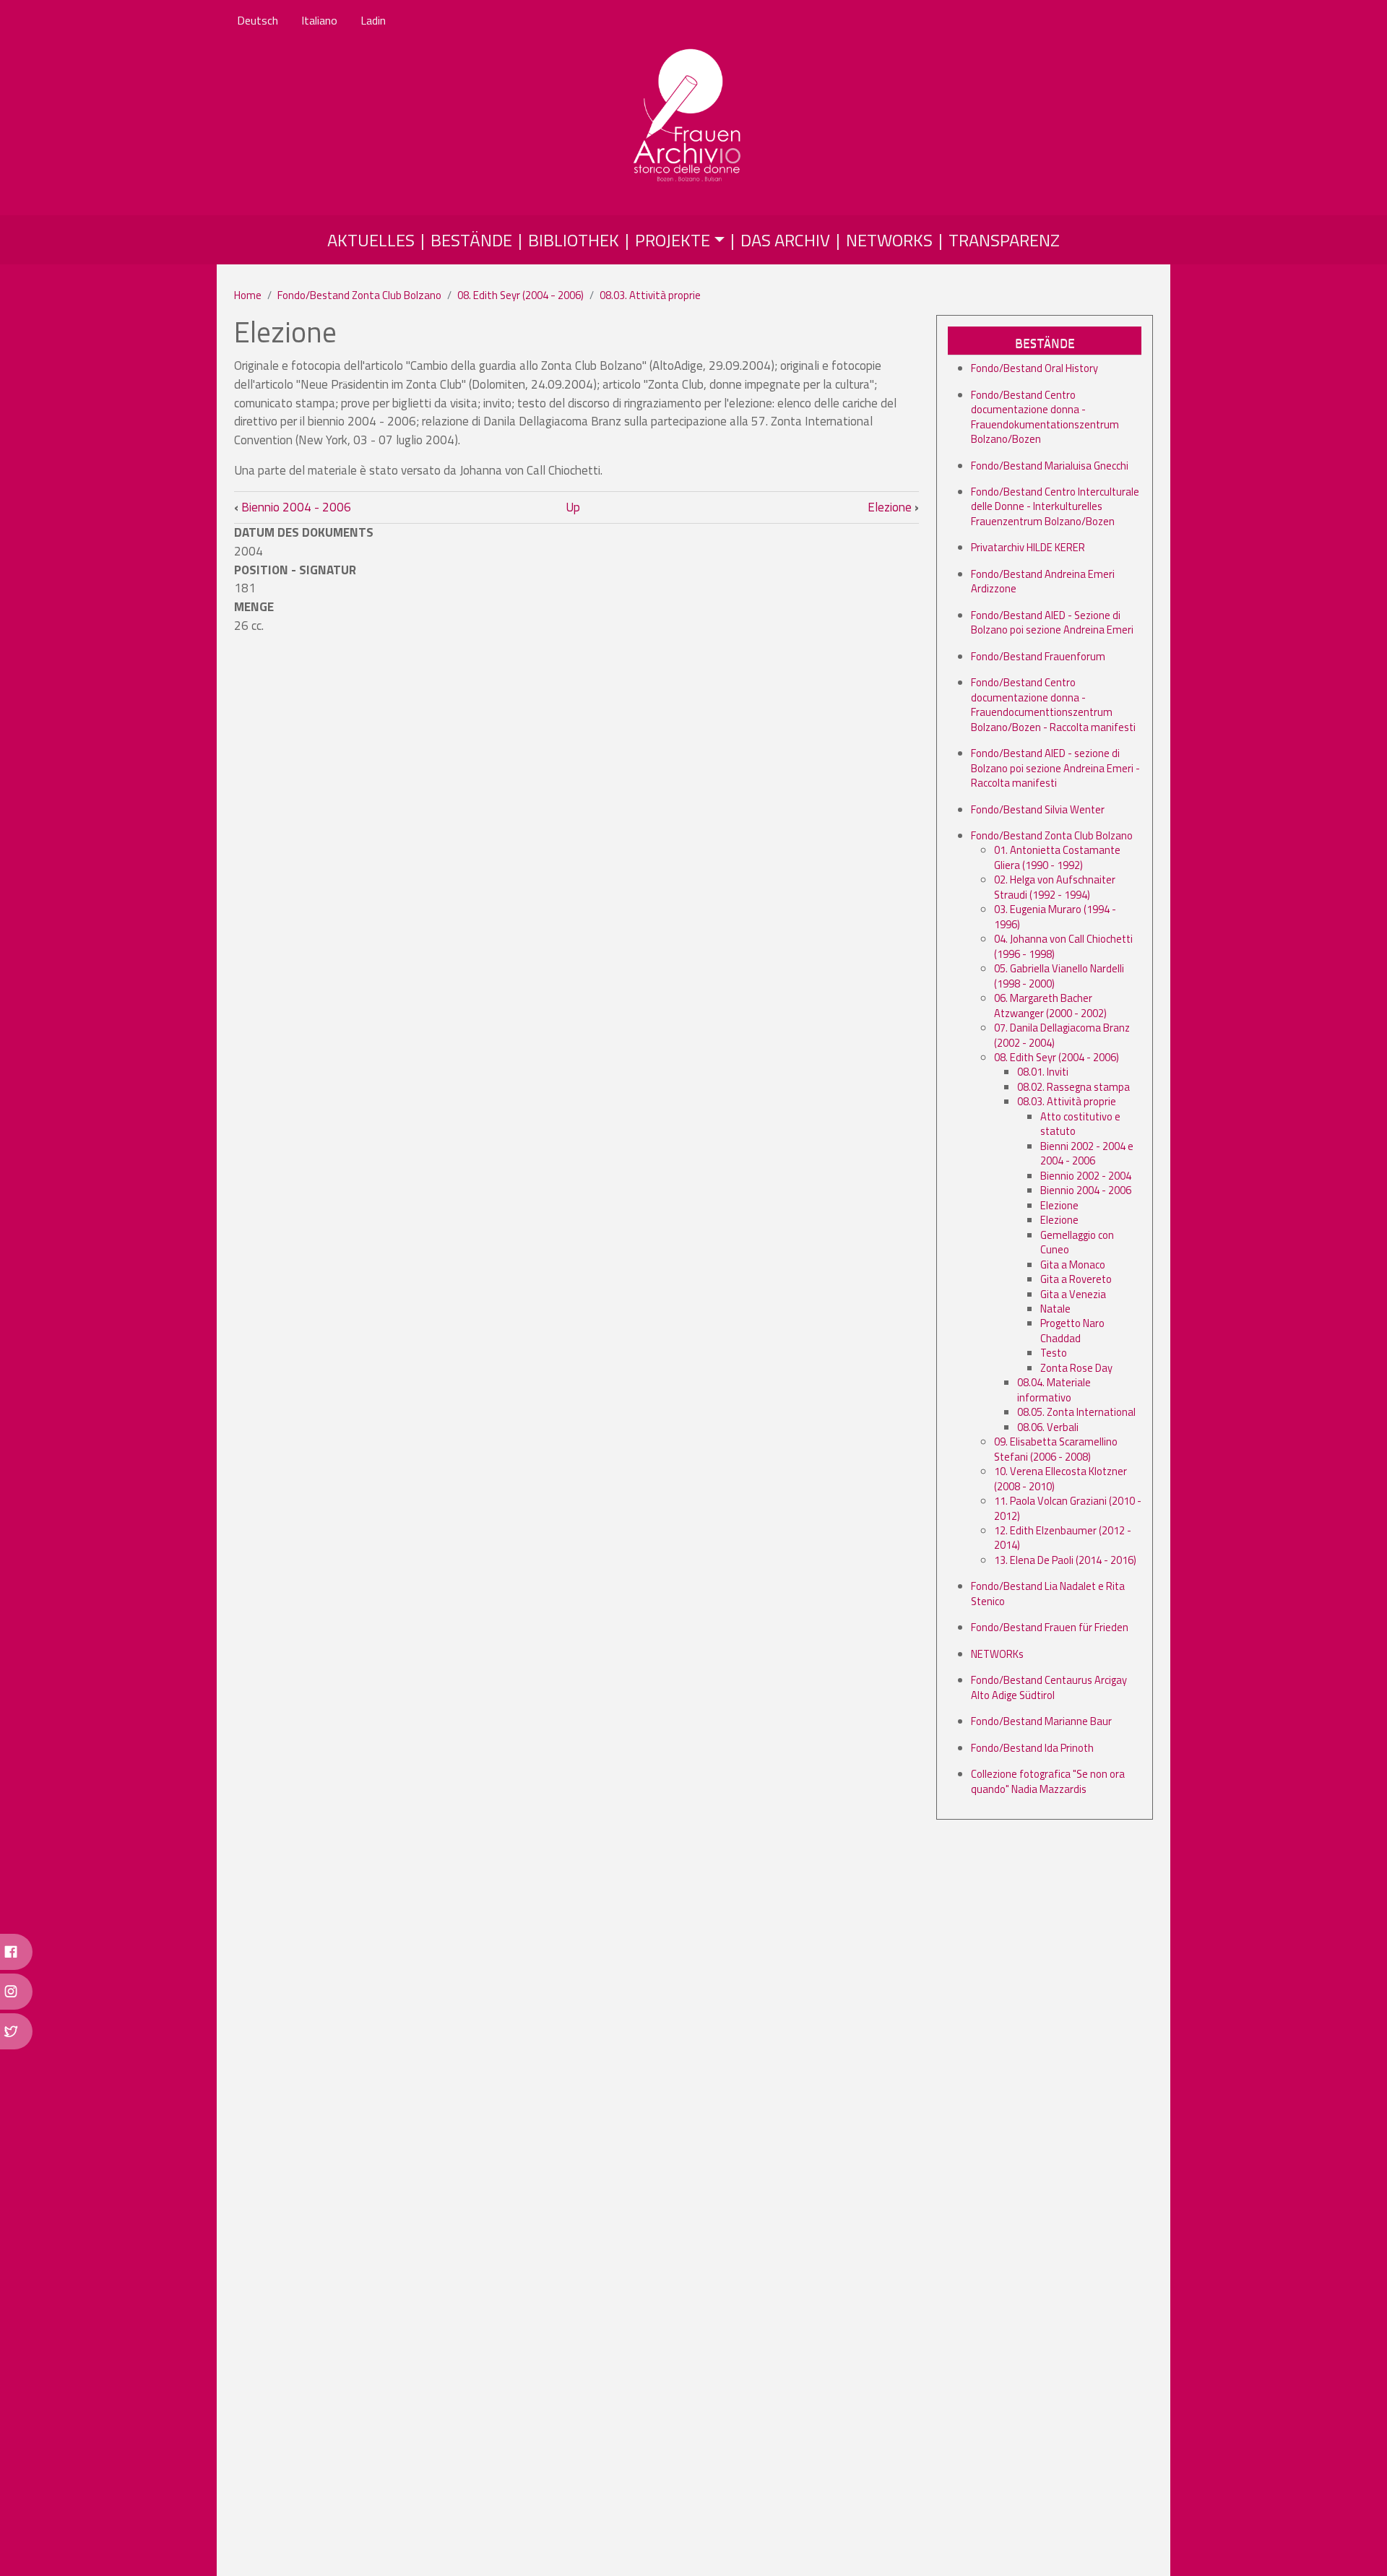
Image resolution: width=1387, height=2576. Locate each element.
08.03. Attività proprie (650, 295)
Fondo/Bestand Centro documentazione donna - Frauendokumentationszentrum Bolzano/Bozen (1045, 417)
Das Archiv (785, 240)
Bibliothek (574, 240)
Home (248, 295)
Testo (1054, 1353)
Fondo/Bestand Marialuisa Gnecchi (1050, 466)
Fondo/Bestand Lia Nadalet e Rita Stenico (1048, 1593)
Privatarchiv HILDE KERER (1028, 547)
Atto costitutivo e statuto (1080, 1124)
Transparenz (1004, 240)
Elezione (893, 507)
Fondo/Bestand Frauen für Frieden (1050, 1627)
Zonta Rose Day (1076, 1368)
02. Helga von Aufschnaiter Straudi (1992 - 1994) (1055, 887)
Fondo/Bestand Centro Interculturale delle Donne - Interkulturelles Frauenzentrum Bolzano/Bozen (1055, 506)
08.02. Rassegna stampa (1073, 1087)
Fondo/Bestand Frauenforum (1038, 656)
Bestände (471, 240)
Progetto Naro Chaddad (1072, 1330)
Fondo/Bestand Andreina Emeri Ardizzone (1043, 581)
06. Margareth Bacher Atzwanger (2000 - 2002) (1050, 1005)
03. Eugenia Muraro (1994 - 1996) (1055, 916)
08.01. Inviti (1043, 1072)
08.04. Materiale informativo (1054, 1389)
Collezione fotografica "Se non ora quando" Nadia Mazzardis (1048, 1781)
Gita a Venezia (1073, 1294)
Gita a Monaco (1073, 1265)
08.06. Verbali (1048, 1427)
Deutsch (258, 20)
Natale (1055, 1309)
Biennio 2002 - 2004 (1086, 1176)
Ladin (373, 20)
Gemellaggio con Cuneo (1077, 1242)
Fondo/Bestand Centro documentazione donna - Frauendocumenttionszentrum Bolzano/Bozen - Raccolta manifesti (1053, 704)
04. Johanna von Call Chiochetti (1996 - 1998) (1063, 946)
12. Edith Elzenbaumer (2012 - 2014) (1063, 1538)
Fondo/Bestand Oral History (1034, 368)
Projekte (673, 240)
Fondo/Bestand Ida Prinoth (1032, 1748)
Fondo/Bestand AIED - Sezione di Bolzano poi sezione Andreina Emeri (1052, 622)
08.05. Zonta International (1076, 1412)
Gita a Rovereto (1076, 1279)
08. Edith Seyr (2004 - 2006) (520, 295)
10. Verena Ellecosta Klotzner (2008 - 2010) (1060, 1478)
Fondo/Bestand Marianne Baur (1041, 1721)
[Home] (688, 116)
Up (573, 507)
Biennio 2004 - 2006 (293, 507)
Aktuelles (371, 240)
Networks (889, 240)
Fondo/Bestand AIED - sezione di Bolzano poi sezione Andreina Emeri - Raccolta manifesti (1055, 768)
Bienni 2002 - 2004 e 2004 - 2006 (1087, 1153)
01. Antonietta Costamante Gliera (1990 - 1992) (1057, 857)
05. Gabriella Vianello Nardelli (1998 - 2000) (1059, 976)
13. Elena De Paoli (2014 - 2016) (1065, 1560)
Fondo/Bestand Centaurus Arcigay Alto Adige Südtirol (1049, 1687)
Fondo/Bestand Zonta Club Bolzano (359, 295)
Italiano (319, 20)
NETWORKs (997, 1654)
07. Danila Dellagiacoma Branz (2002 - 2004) (1062, 1035)
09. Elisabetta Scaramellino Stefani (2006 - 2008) (1056, 1449)
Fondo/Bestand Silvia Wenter (1038, 809)
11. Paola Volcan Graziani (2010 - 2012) (1068, 1508)
